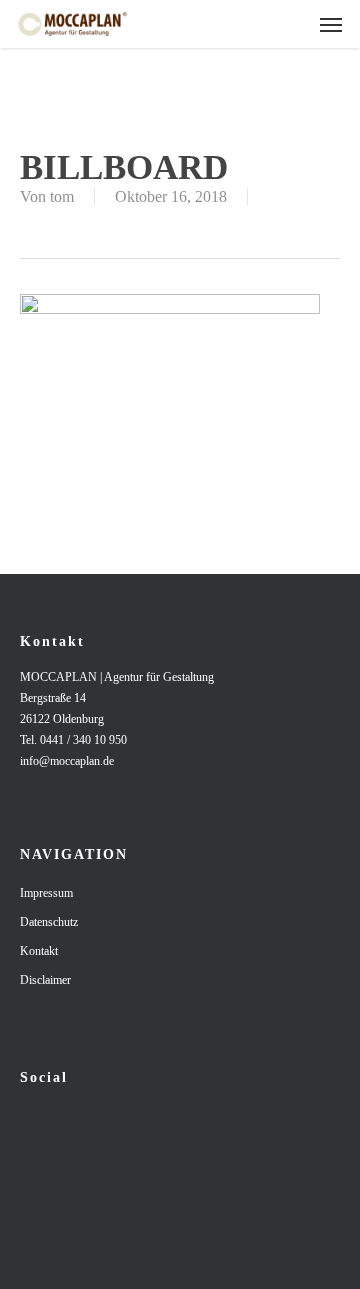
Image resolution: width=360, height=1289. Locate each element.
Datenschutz (49, 922)
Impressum (46, 893)
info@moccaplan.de (67, 761)
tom (62, 196)
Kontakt (39, 951)
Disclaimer (45, 980)
